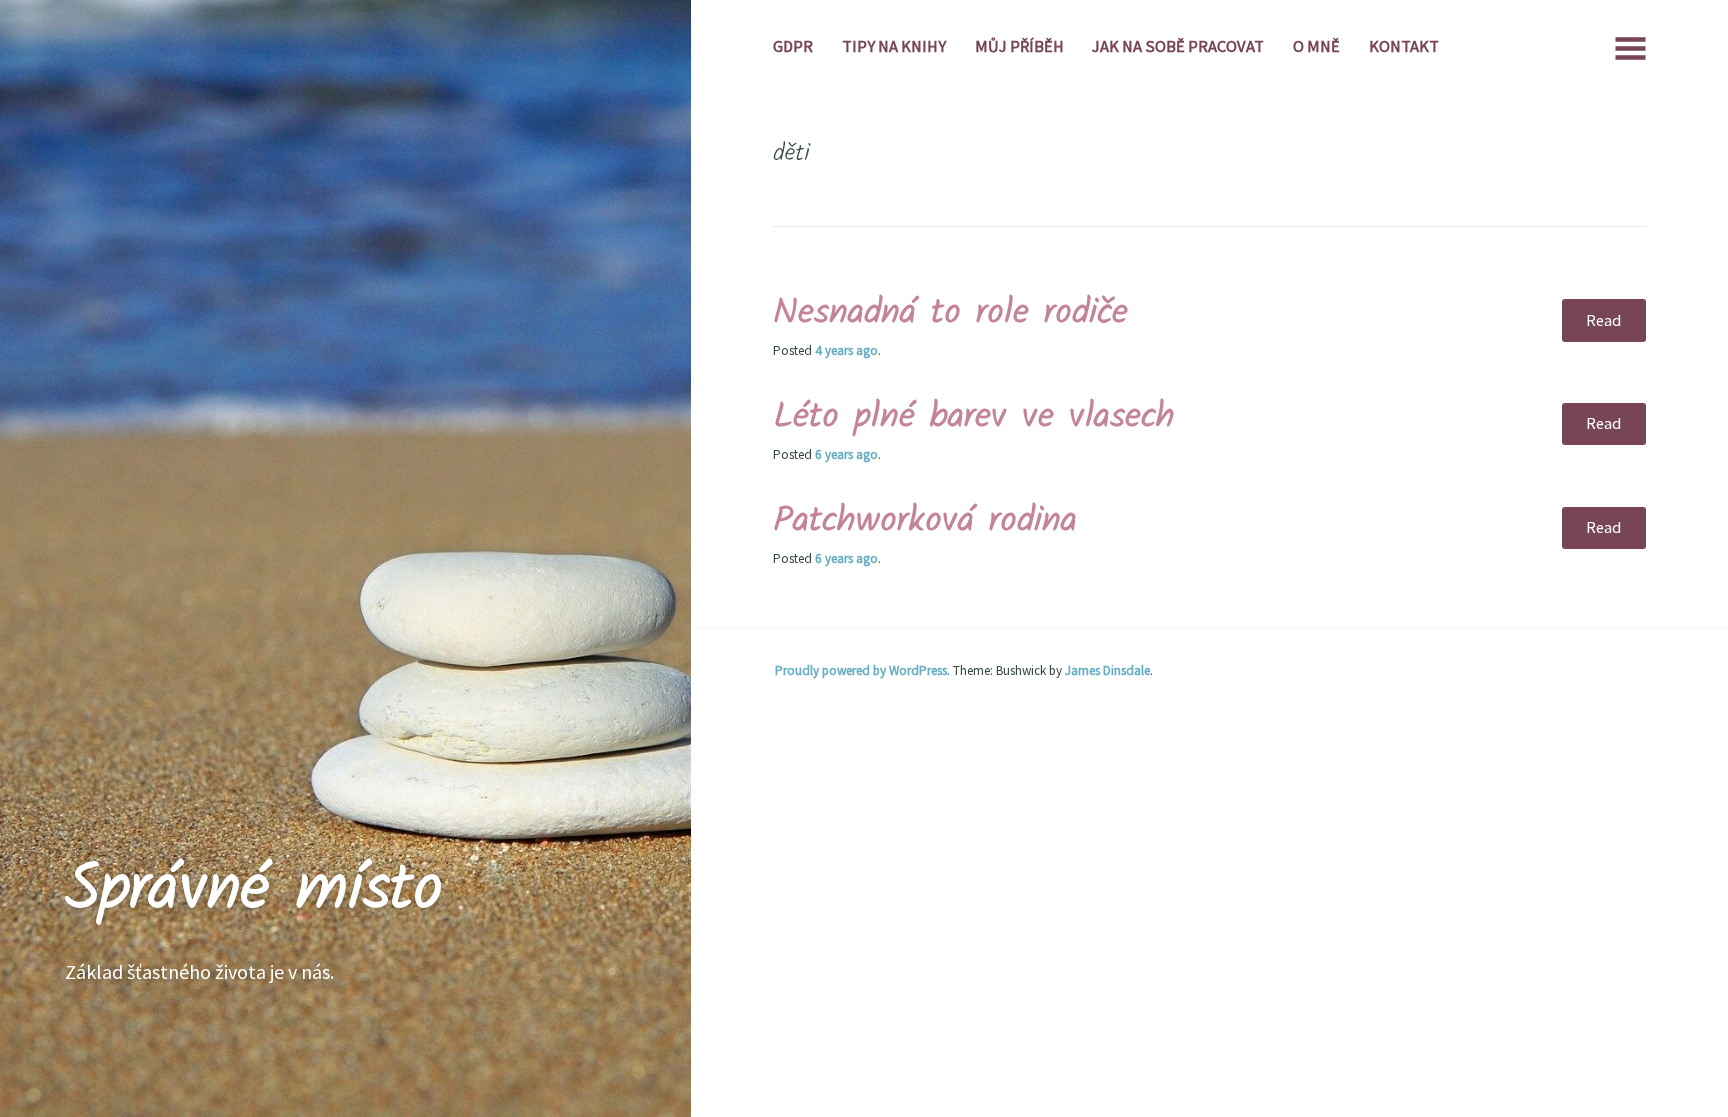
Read (1603, 320)
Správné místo (254, 890)
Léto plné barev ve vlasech (974, 417)
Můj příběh (1019, 46)
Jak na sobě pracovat (1178, 46)
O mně (1316, 46)
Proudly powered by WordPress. (862, 670)
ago (846, 350)
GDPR (793, 46)
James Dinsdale (1107, 670)
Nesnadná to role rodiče (950, 313)
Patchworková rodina (925, 521)
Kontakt (1404, 46)
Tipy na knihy (894, 46)
